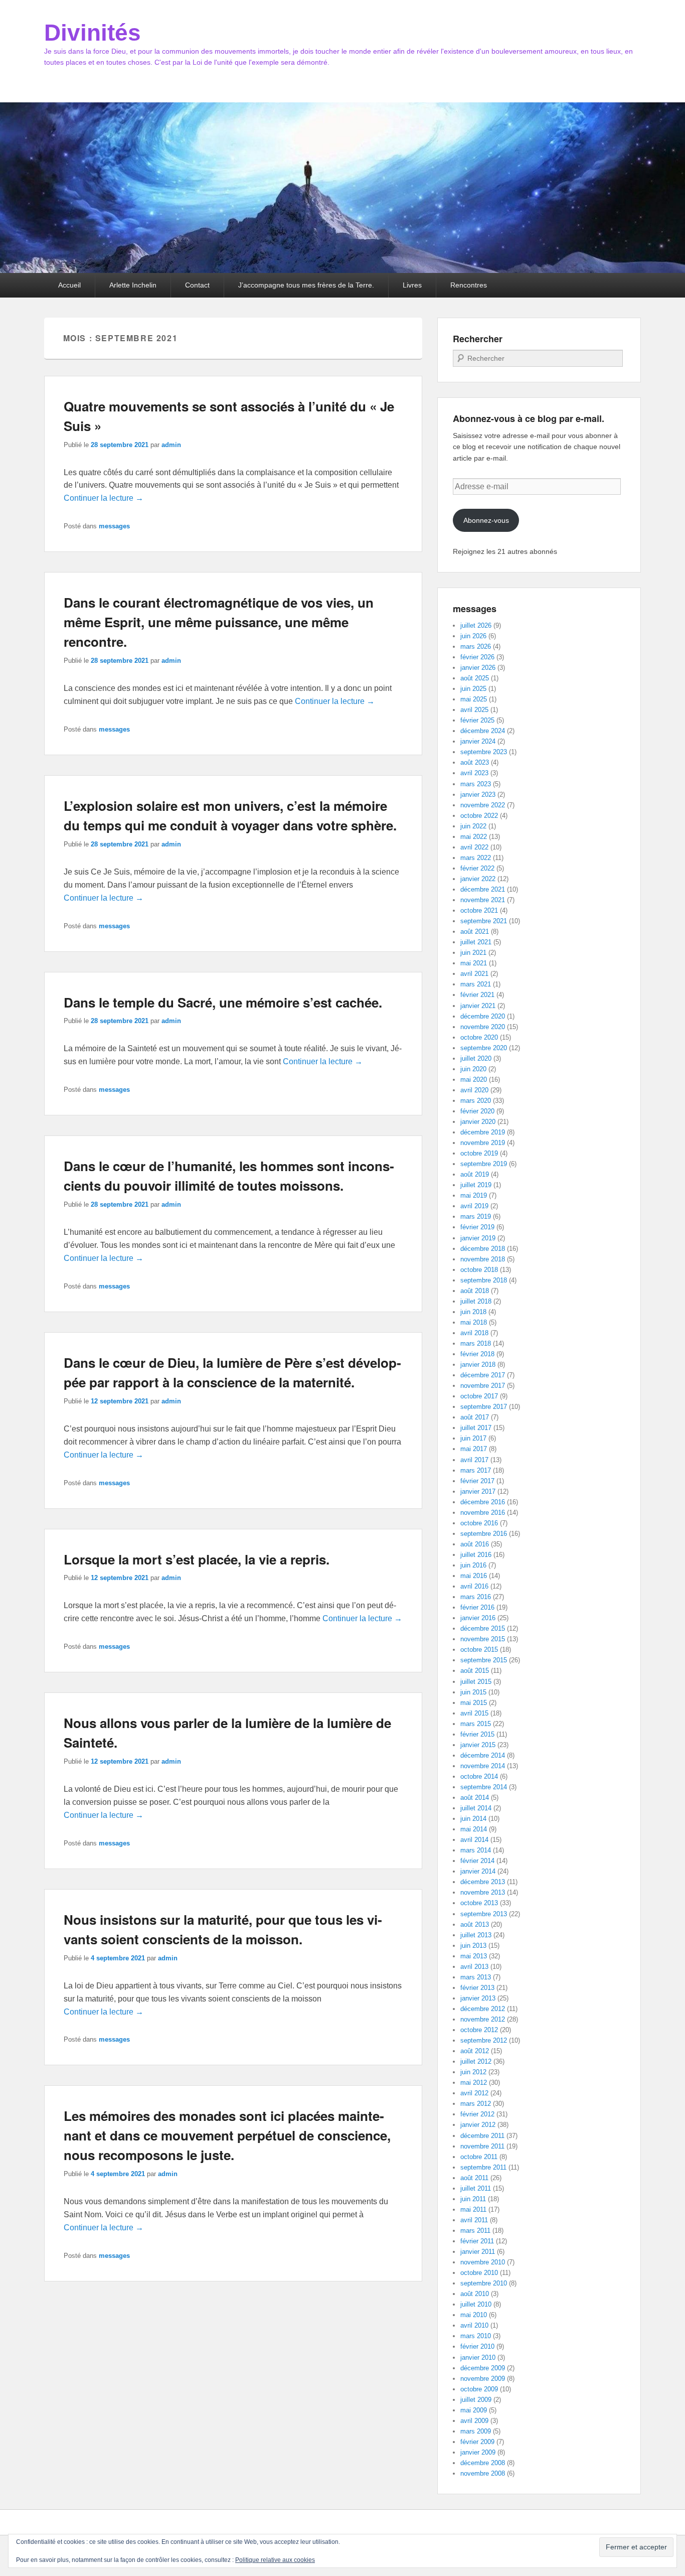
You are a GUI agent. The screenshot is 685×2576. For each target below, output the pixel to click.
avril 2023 (474, 773)
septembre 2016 (484, 1534)
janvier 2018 (478, 1365)
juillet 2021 (476, 942)
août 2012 (475, 2051)
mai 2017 (474, 1449)
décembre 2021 (483, 889)
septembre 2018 (484, 1280)
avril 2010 (474, 2325)
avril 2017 (474, 1460)
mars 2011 (475, 2231)
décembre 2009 (483, 2368)
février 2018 (477, 1354)
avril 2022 (474, 847)
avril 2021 (474, 974)
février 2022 (477, 868)
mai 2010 (474, 2315)
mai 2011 (473, 2209)
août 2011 (474, 2178)
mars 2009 (476, 2431)
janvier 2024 (478, 741)
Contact (197, 285)
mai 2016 (474, 1576)
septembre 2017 (484, 1407)
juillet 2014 (476, 1808)
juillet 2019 (476, 1185)
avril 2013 (474, 1967)
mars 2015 (476, 1724)
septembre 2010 (484, 2283)
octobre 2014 (479, 1776)
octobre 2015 (479, 1650)
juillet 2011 (476, 2188)
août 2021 (475, 932)
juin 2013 (473, 1946)
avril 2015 (474, 1713)
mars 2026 (476, 647)
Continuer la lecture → (104, 498)
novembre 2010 (483, 2262)
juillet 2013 (476, 1935)
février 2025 (477, 720)
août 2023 (475, 762)
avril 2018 (474, 1333)
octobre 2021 (479, 910)
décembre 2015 (483, 1628)
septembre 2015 (484, 1660)
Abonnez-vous (486, 520)
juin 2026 (473, 636)
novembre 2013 (483, 1892)
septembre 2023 (484, 752)
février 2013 (477, 1988)
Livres (412, 285)
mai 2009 (474, 2410)
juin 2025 (473, 689)
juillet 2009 (476, 2400)
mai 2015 (474, 1703)
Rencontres (469, 285)
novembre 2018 (483, 1259)
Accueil (69, 285)
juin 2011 (473, 2199)
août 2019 (475, 1174)
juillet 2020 (476, 1058)
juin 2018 (473, 1312)
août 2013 (475, 1924)
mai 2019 (474, 1195)
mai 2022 (474, 837)
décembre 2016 (483, 1502)
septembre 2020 (484, 1048)
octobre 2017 (479, 1396)
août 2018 (475, 1291)
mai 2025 (474, 699)
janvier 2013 (478, 1998)
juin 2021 (473, 953)
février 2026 (477, 657)
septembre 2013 (484, 1914)
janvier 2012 (478, 2125)
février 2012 (477, 2114)
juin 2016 (473, 1565)
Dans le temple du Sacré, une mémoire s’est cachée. (223, 1002)
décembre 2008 (483, 2463)
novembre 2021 (483, 900)
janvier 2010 (478, 2357)
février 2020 (477, 1111)
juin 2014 (473, 1819)
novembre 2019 (483, 1143)
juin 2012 (473, 2072)
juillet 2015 (476, 1682)
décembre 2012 (483, 2009)
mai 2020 (474, 1080)
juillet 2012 (476, 2061)
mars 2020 (476, 1101)
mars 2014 (476, 1850)
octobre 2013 (479, 1903)
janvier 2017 (478, 1491)
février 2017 (477, 1481)
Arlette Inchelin (133, 285)
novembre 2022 (483, 805)
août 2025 (475, 678)
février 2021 (477, 995)
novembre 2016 (483, 1513)
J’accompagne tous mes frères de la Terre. (306, 285)
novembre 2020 (483, 1027)
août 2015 (475, 1671)
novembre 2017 (483, 1386)
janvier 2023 (478, 795)
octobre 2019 (479, 1153)
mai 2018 (474, 1322)
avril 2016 (474, 1586)
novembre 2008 (483, 2473)
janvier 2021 (478, 1006)
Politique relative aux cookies (275, 2560)
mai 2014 (474, 1829)
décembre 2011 (482, 2136)
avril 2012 (474, 2093)
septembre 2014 (484, 1787)
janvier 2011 (478, 2252)
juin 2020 (473, 1069)
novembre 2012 (483, 2019)
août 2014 (475, 1798)
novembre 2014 (483, 1766)
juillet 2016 (476, 1555)
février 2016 (477, 1607)
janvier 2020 (478, 1122)
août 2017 (475, 1417)
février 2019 (477, 1227)
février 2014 (477, 1861)
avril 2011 (474, 2220)
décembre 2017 (483, 1375)
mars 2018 (476, 1343)
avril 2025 (474, 710)
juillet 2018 (476, 1301)
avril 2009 (474, 2421)
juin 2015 (473, 1692)
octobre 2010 (479, 2273)
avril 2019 (474, 1206)
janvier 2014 (478, 1871)
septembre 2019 (484, 1164)
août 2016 (475, 1544)
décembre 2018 (483, 1249)
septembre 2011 (483, 2167)
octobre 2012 (479, 2030)
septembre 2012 (484, 2040)
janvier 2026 (478, 668)
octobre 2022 (479, 816)
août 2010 (475, 2294)
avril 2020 (474, 1090)
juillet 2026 (476, 625)
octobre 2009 (479, 2389)
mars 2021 (476, 984)
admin (171, 445)
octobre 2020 (479, 1037)
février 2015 (477, 1734)
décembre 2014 (483, 1755)
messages (114, 526)
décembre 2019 (483, 1132)
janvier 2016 (478, 1618)
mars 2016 (476, 1597)
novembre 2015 (483, 1639)
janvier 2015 (478, 1745)
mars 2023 (476, 784)
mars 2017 (476, 1470)
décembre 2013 (483, 1882)
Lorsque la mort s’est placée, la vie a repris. (197, 1559)
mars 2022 (476, 858)
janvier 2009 (478, 2452)
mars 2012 (476, 2104)
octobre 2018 (479, 1270)
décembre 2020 (483, 1016)
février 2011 (477, 2241)
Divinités (93, 33)
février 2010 (477, 2346)
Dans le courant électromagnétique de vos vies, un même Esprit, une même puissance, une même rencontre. (219, 622)
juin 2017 (473, 1438)
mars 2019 (476, 1217)
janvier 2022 (478, 879)
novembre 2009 (483, 2379)
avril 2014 (474, 1840)
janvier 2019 (478, 1238)
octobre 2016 (479, 1523)
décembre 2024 (483, 731)
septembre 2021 (484, 921)
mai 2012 (474, 2083)
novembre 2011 (482, 2146)
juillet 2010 (476, 2304)
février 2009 (477, 2442)
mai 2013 (474, 1956)
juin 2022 (473, 826)
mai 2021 (474, 963)
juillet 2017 (476, 1428)
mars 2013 (476, 1977)
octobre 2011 (479, 2157)
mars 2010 (476, 2336)
